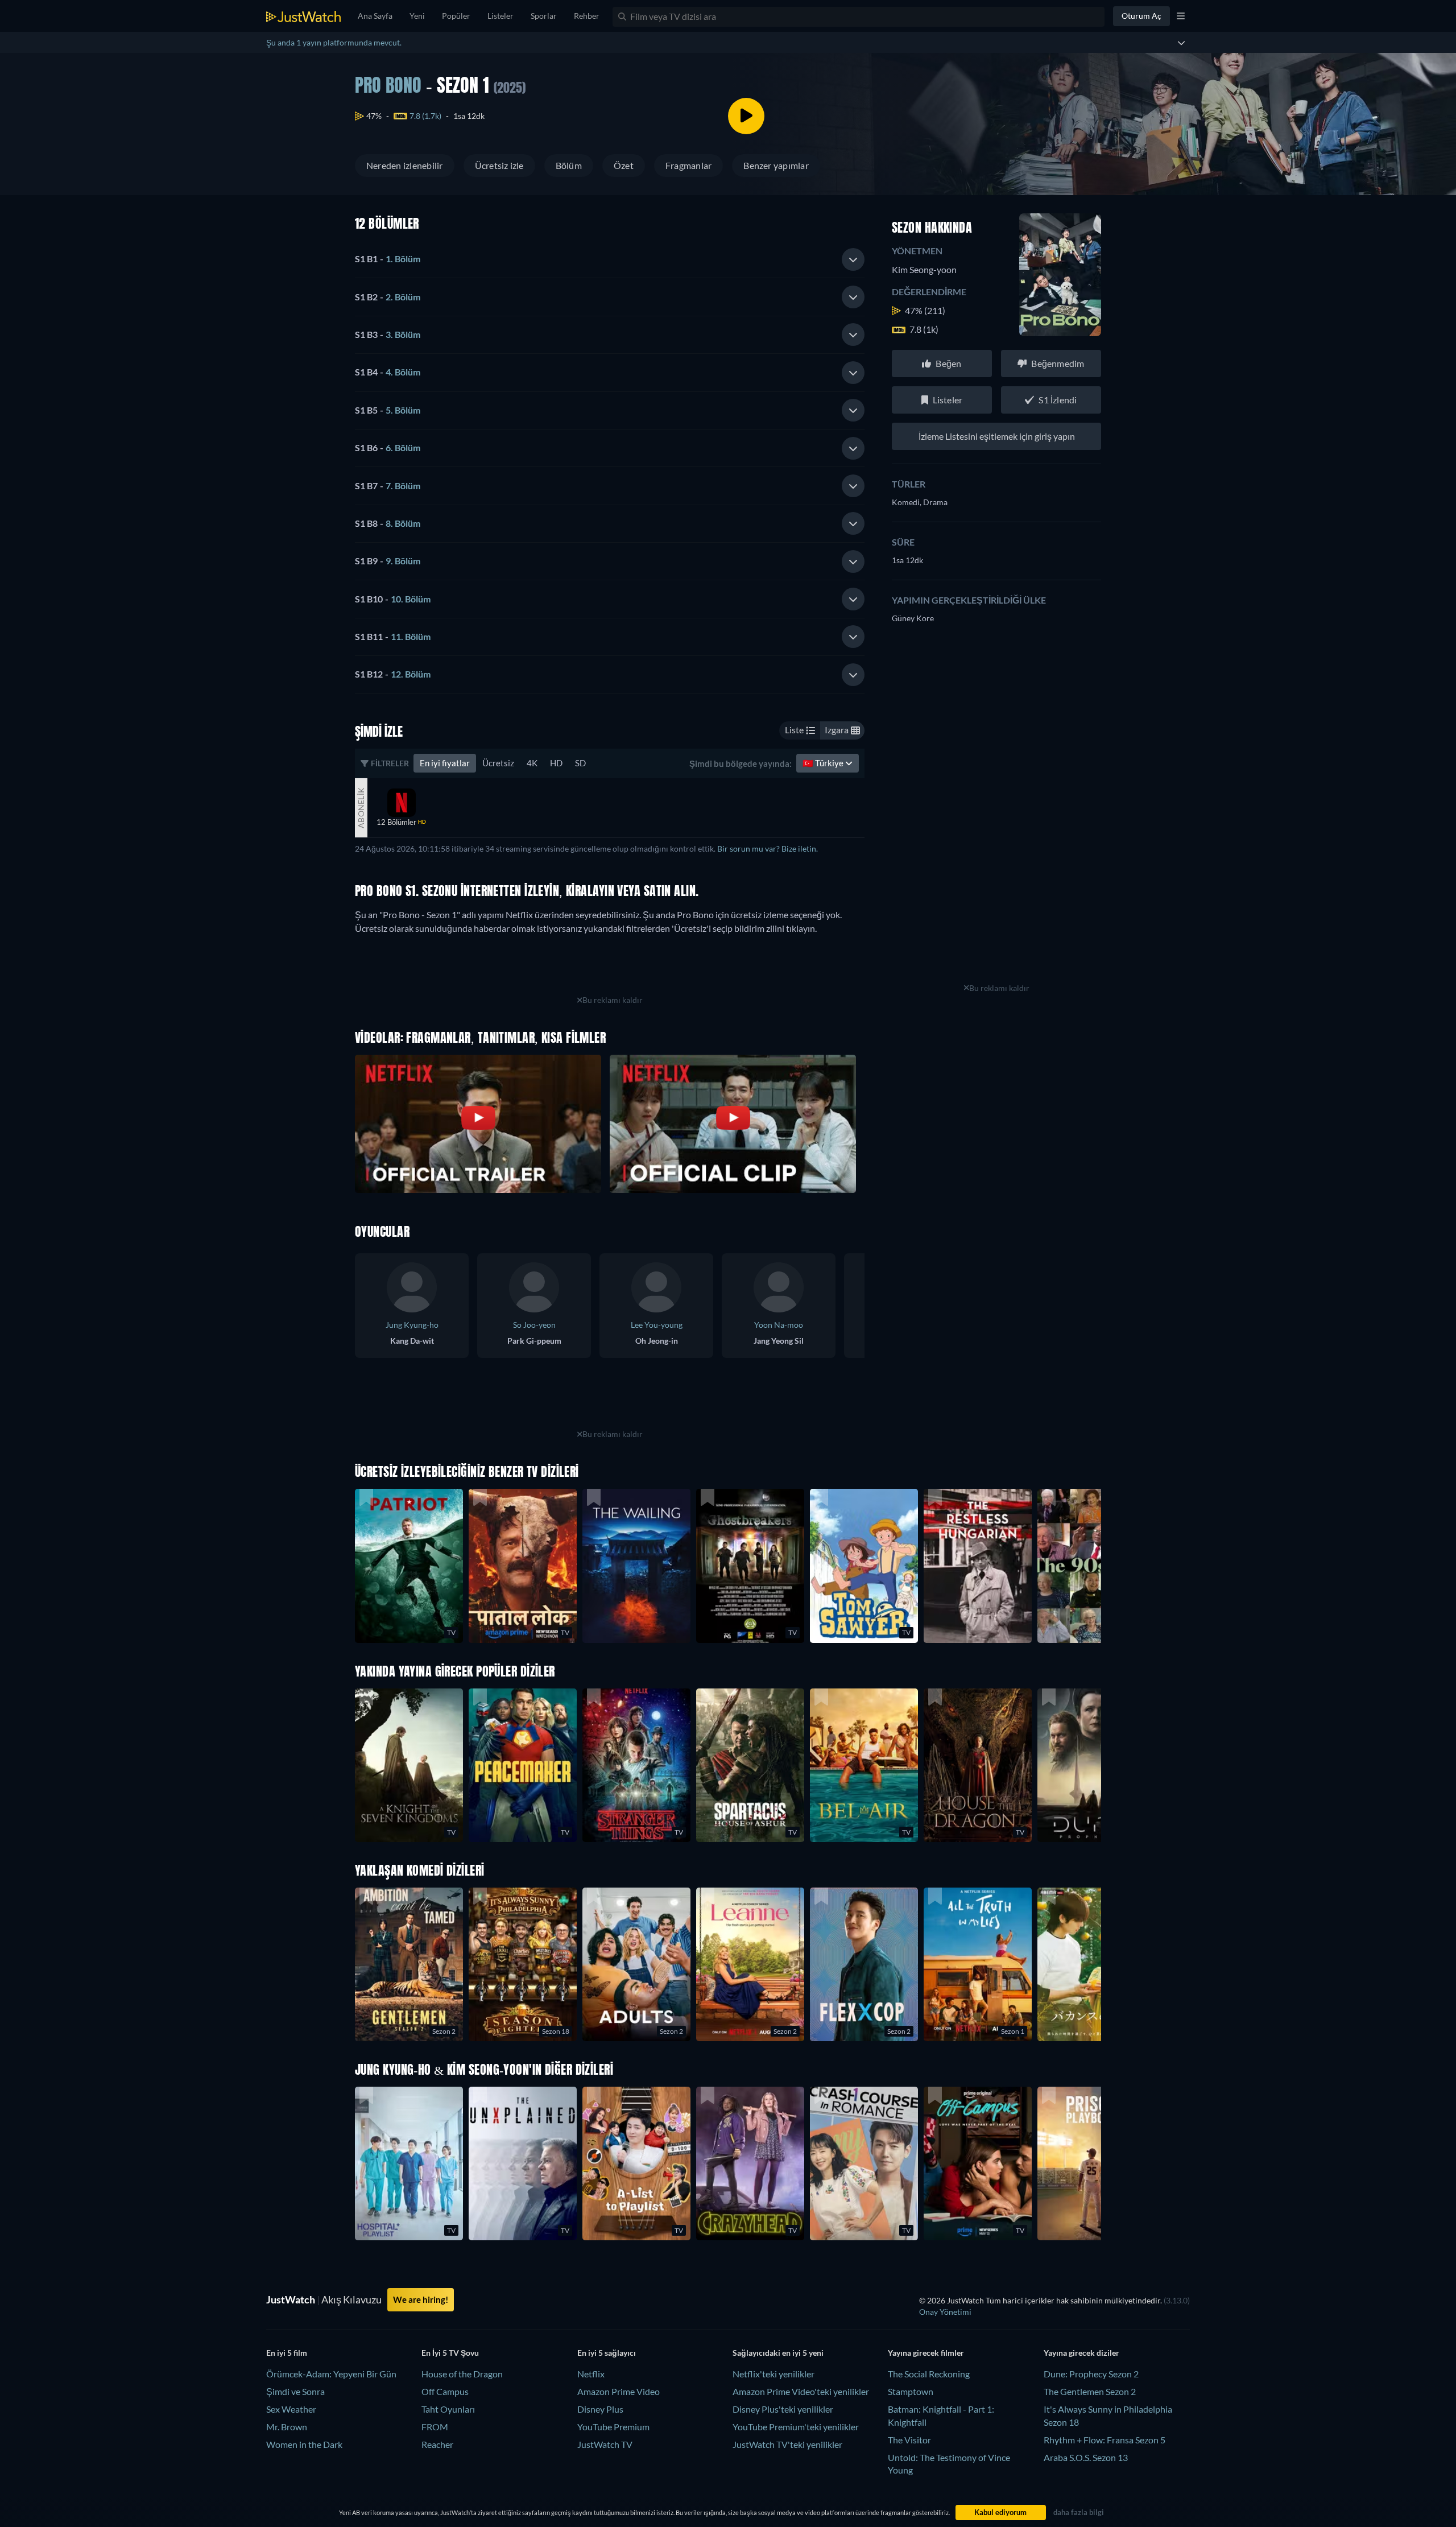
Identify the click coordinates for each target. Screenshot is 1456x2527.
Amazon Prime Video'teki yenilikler (801, 2391)
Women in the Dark (304, 2444)
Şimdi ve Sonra (295, 2391)
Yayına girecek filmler (926, 2353)
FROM (435, 2427)
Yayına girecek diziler (1081, 2353)
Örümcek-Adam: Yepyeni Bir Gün (331, 2374)
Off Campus (445, 2391)
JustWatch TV (605, 2444)
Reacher (437, 2444)
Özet (624, 165)
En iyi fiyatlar (445, 763)
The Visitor (909, 2440)
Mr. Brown (287, 2427)
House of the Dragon (462, 2374)
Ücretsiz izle (499, 165)
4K (532, 763)
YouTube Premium (613, 2427)
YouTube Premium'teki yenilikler (796, 2427)
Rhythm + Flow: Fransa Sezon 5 (1105, 2440)
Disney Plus (600, 2409)
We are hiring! (421, 2299)
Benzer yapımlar (776, 165)
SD (580, 763)
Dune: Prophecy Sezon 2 (1091, 2374)
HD (556, 763)
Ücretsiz (498, 763)
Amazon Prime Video (619, 2391)
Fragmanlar (688, 165)
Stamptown (911, 2391)
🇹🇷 (824, 763)
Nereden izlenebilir (405, 165)
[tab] (610, 259)
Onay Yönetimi (945, 2312)
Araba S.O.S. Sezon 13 (1086, 2457)
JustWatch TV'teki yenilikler (787, 2444)
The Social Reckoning (929, 2374)
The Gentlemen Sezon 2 (1090, 2391)
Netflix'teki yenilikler (773, 2374)
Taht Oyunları (448, 2409)
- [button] (388, 259)
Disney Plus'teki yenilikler (783, 2409)
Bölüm (569, 165)
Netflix (591, 2374)
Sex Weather (291, 2409)
